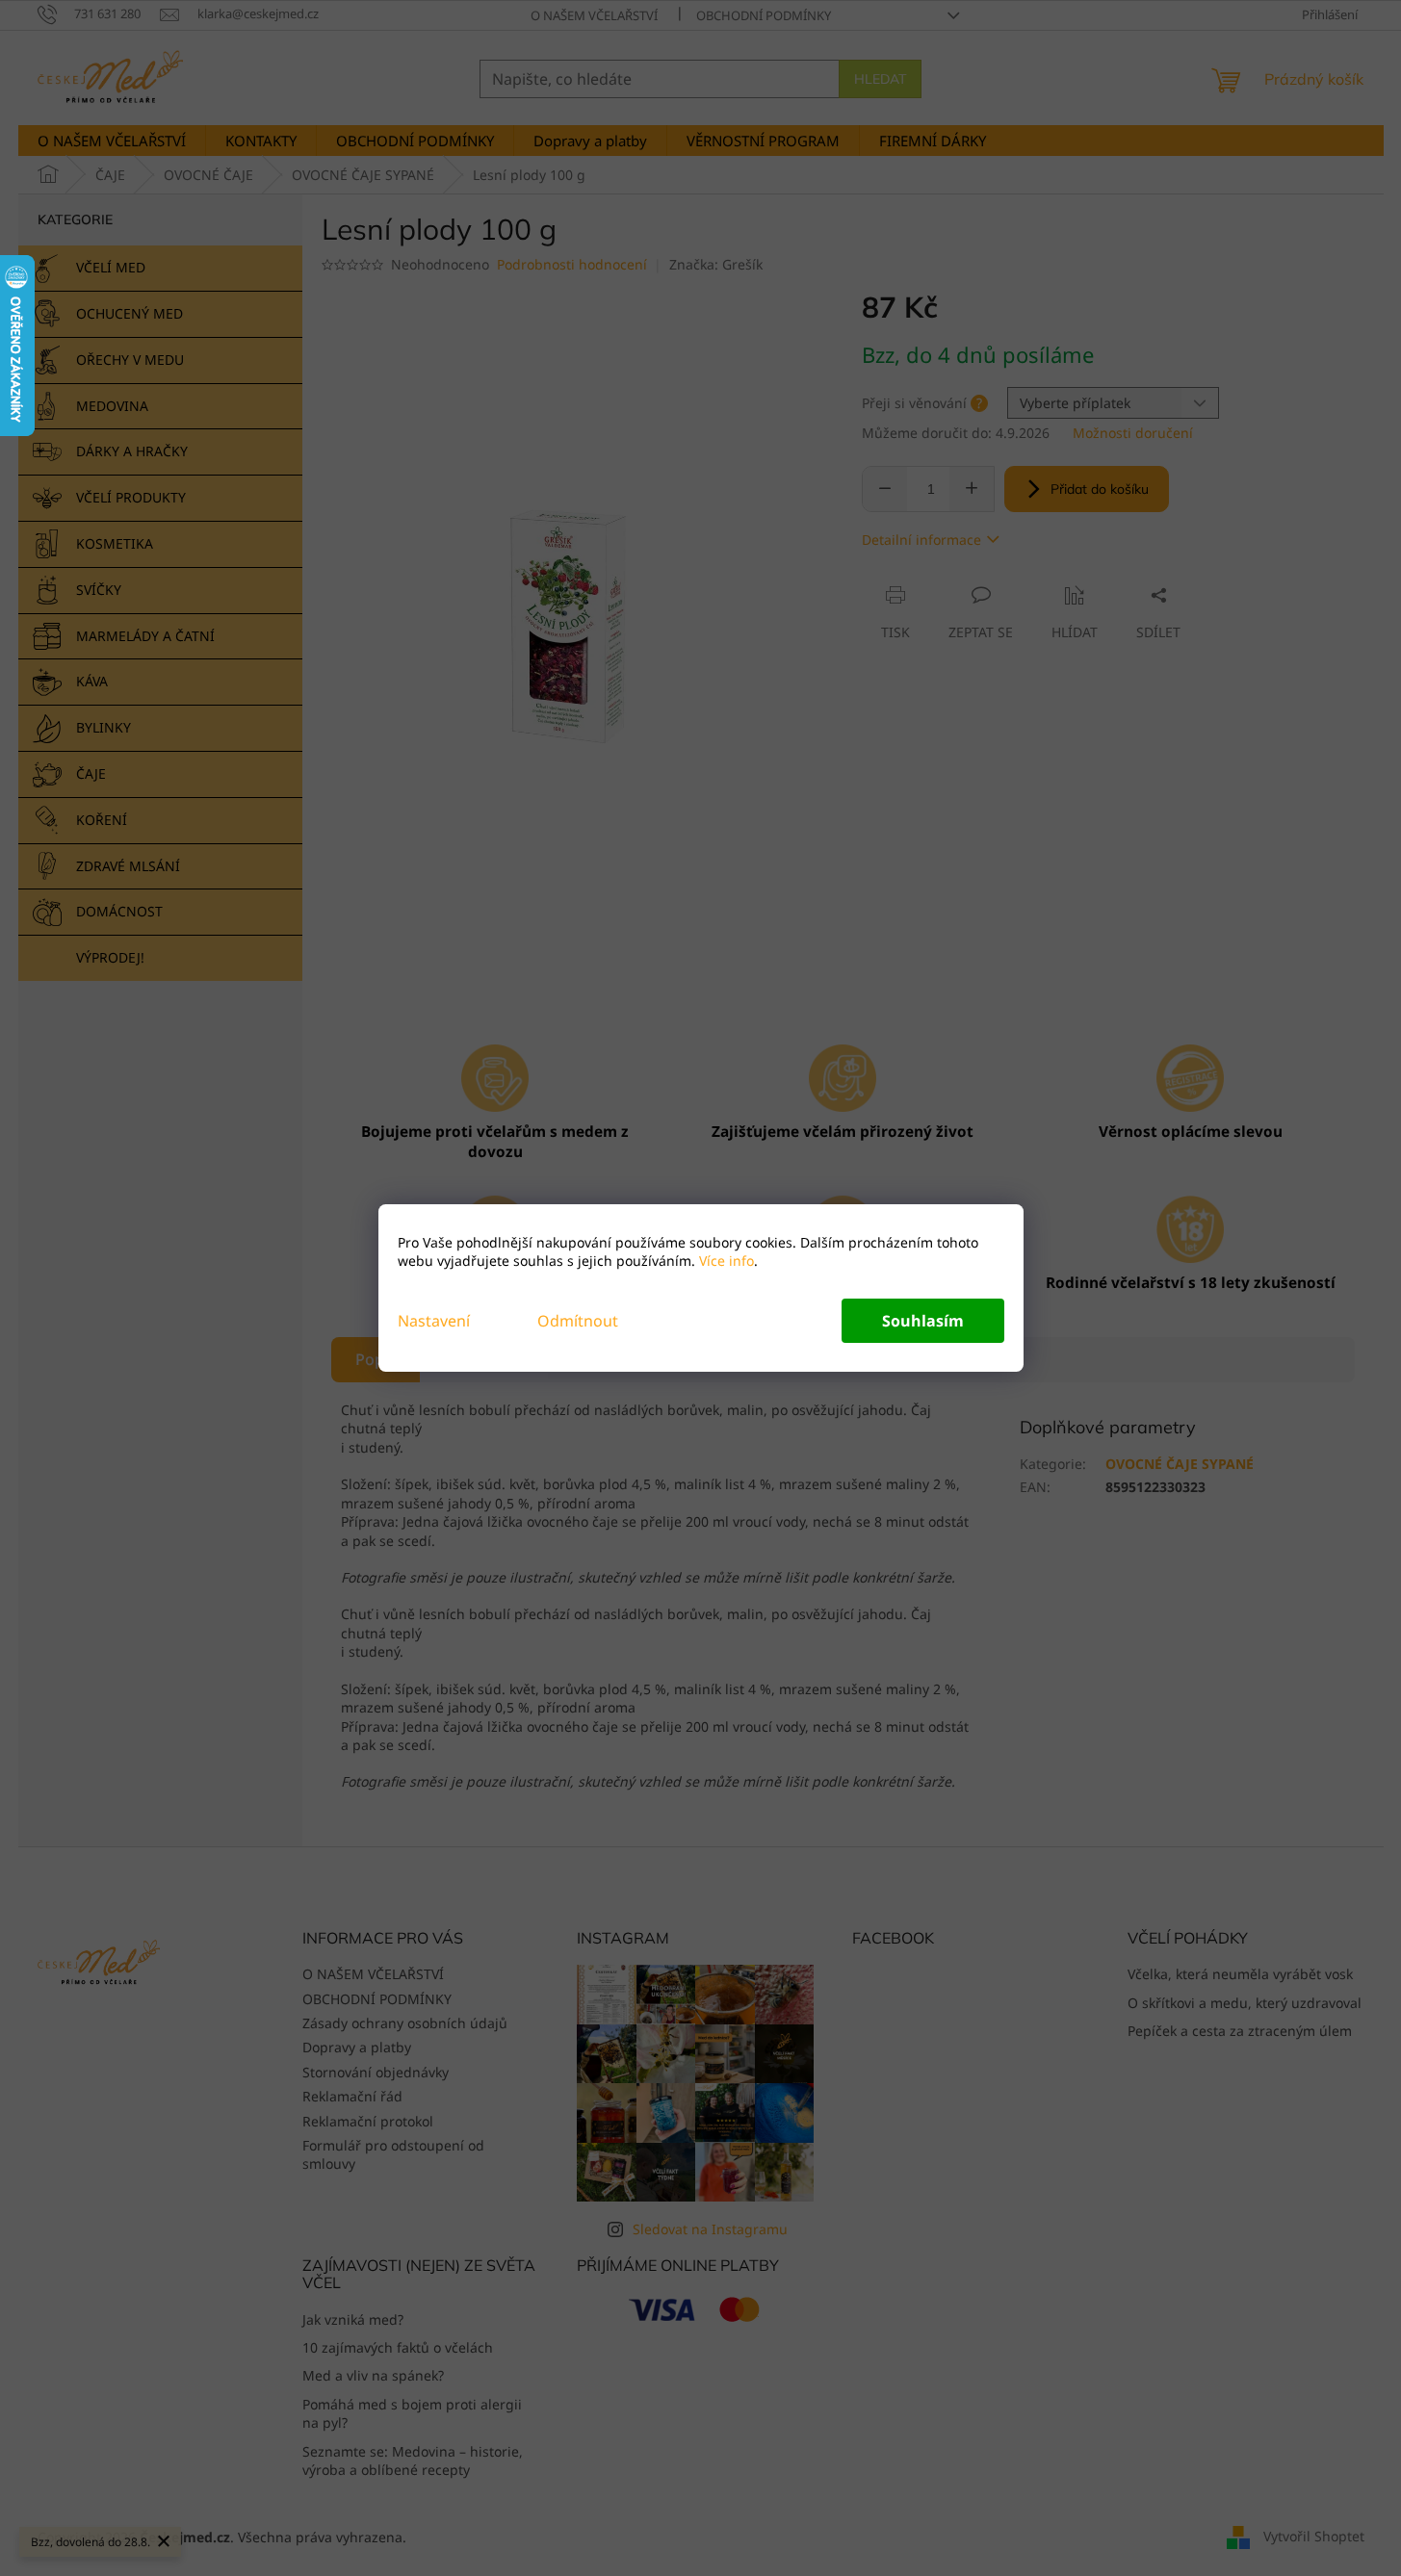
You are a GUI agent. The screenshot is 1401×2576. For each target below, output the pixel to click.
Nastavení (434, 1321)
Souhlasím (923, 1321)
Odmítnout (578, 1321)
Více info (725, 1261)
